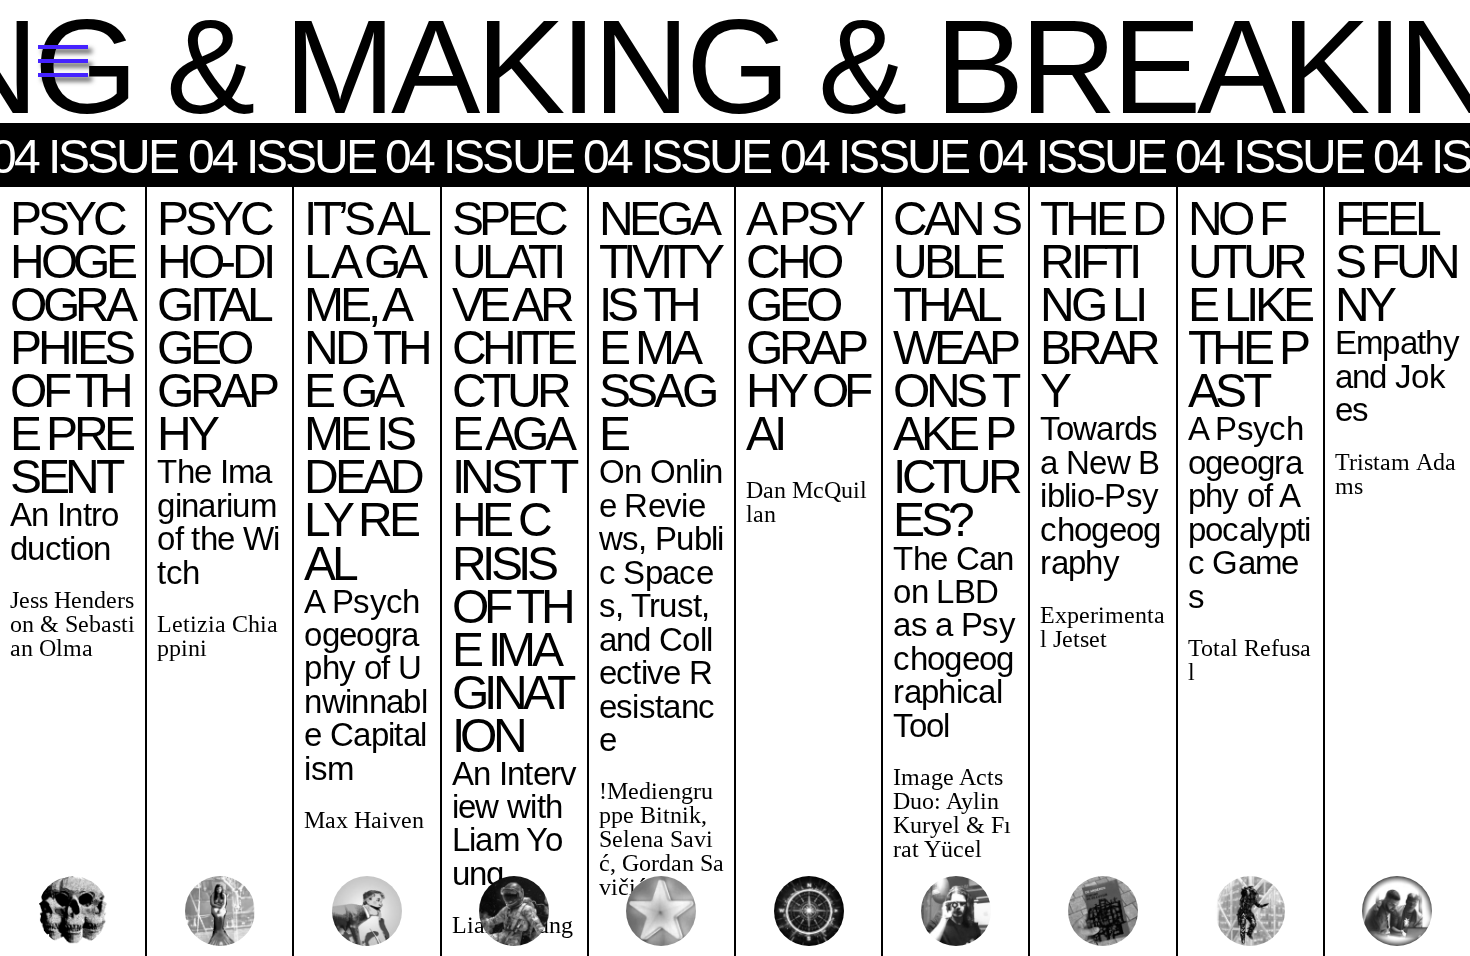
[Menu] (62, 62)
